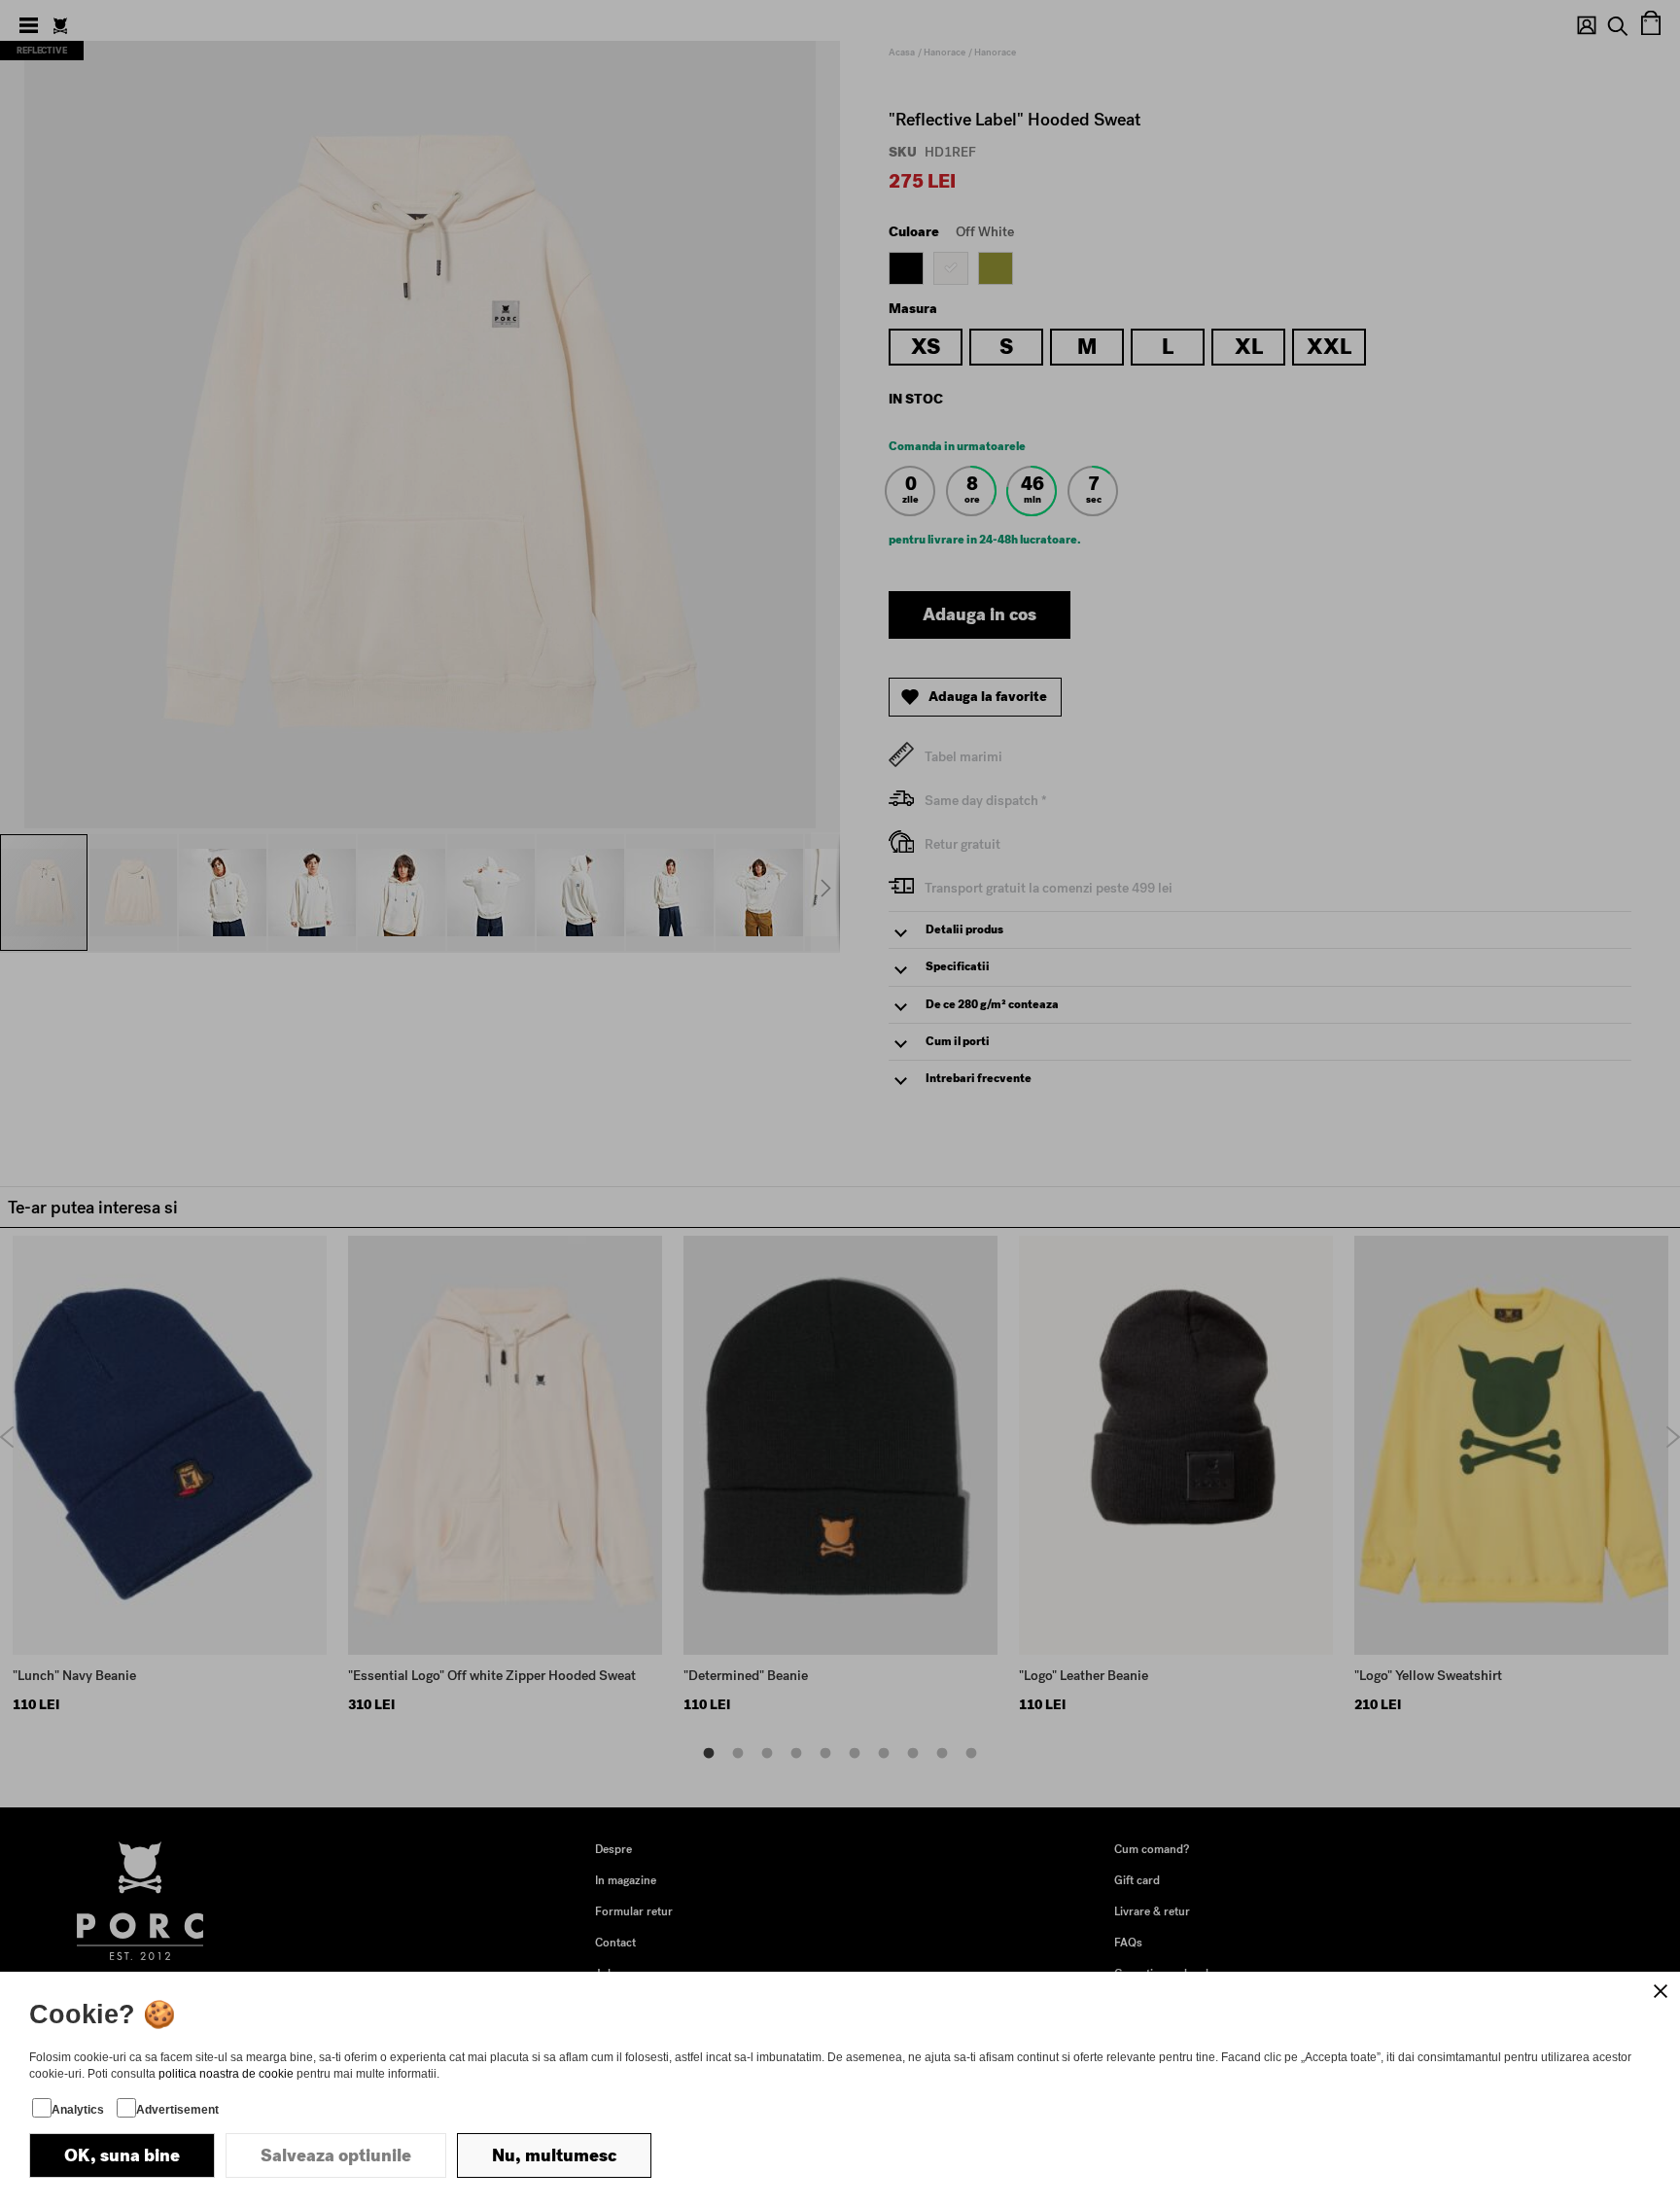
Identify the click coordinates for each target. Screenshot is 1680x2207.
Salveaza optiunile (336, 2155)
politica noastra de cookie (226, 2074)
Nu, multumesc (554, 2155)
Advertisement (177, 2110)
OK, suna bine (122, 2155)
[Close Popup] (1661, 1991)
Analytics (78, 2110)
